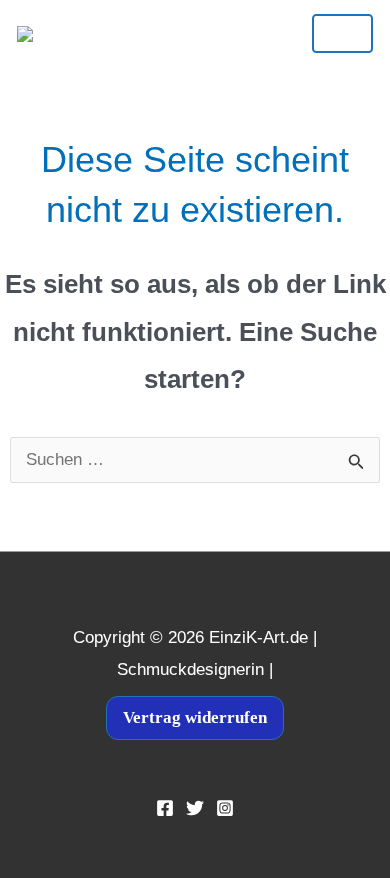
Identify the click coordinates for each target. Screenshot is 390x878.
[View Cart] (176, 33)
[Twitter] (195, 808)
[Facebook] (165, 808)
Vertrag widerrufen (195, 717)
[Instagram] (225, 808)
